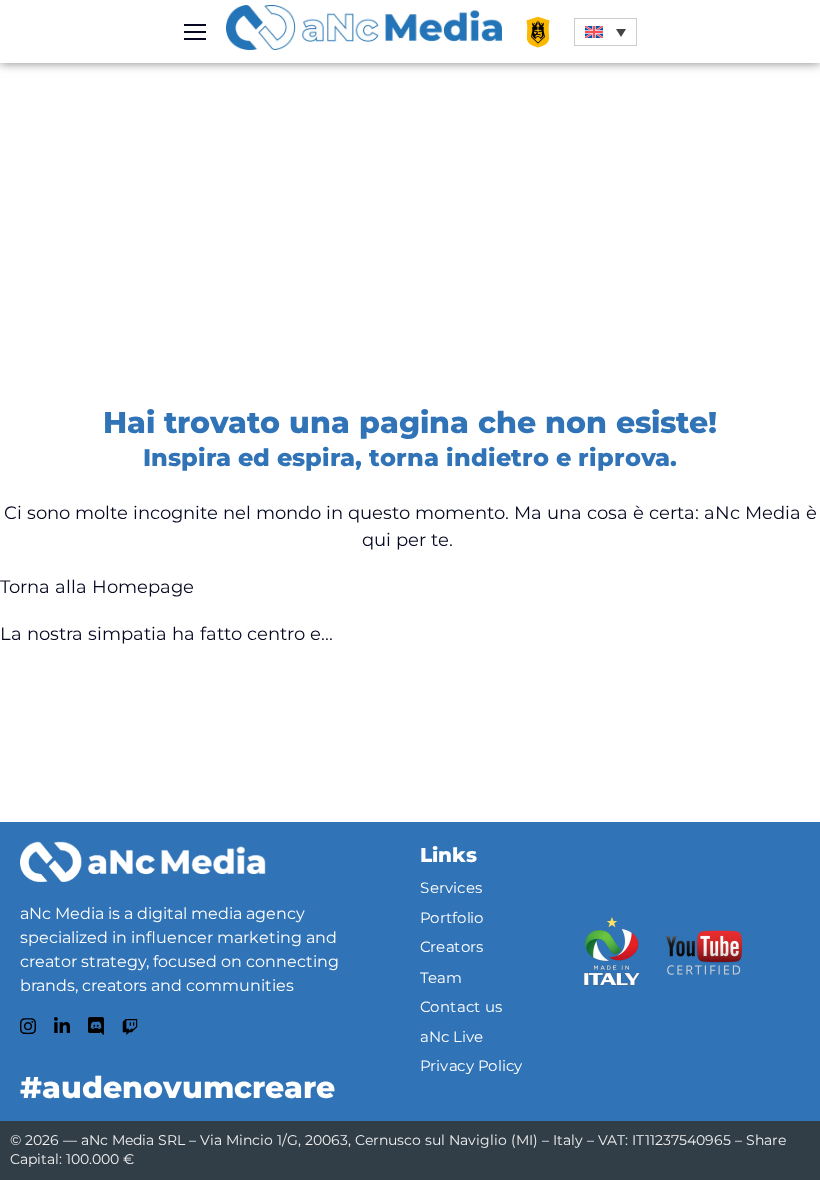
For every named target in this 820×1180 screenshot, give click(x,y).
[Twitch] (130, 1027)
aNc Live (452, 1036)
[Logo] (142, 862)
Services (451, 888)
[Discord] (96, 1026)
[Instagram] (28, 1026)
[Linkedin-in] (62, 1026)
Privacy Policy (471, 1066)
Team (441, 977)
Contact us (461, 1006)
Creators (452, 947)
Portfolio (452, 917)
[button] (605, 32)
